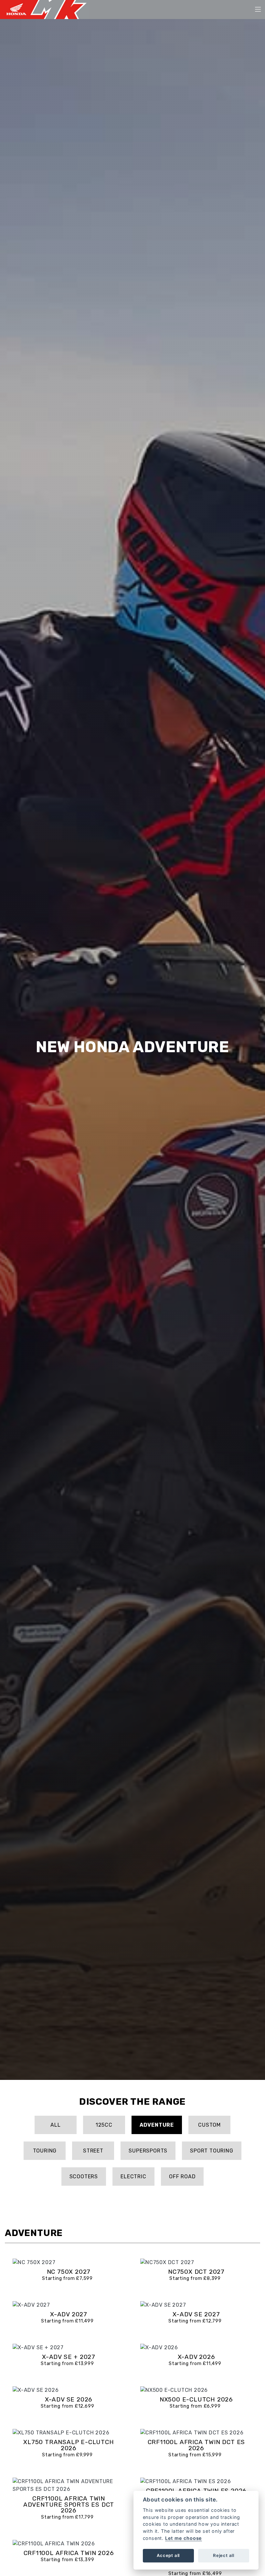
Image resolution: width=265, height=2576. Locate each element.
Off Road (182, 2177)
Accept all (168, 2555)
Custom (209, 2125)
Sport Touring (212, 2151)
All (55, 2125)
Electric (133, 2177)
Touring (45, 2151)
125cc (104, 2125)
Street (93, 2151)
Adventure (157, 2125)
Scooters (84, 2177)
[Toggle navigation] (258, 10)
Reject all (224, 2555)
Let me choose (184, 2538)
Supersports (148, 2151)
